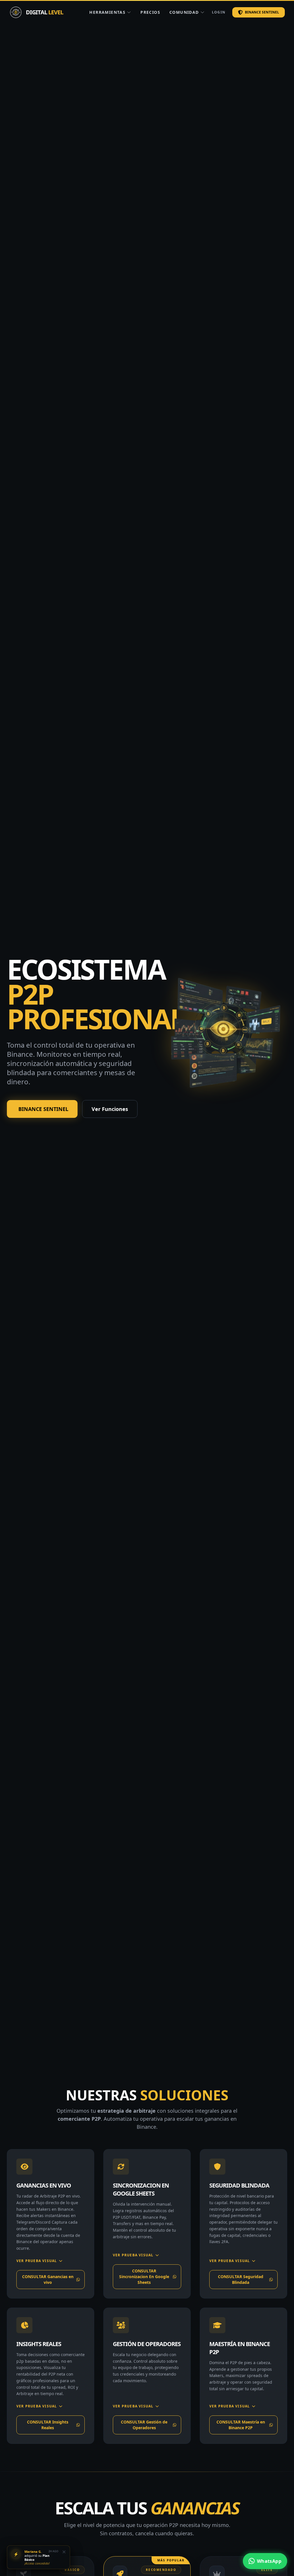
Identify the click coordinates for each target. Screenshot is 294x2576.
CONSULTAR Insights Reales (48, 2425)
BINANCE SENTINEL (43, 1109)
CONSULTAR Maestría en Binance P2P (241, 2425)
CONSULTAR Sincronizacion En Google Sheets (144, 2277)
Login (219, 12)
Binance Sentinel (262, 12)
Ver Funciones (110, 1109)
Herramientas (107, 12)
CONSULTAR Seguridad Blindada (241, 2279)
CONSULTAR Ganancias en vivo (48, 2279)
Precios (150, 12)
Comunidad (184, 12)
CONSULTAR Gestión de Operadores (144, 2425)
